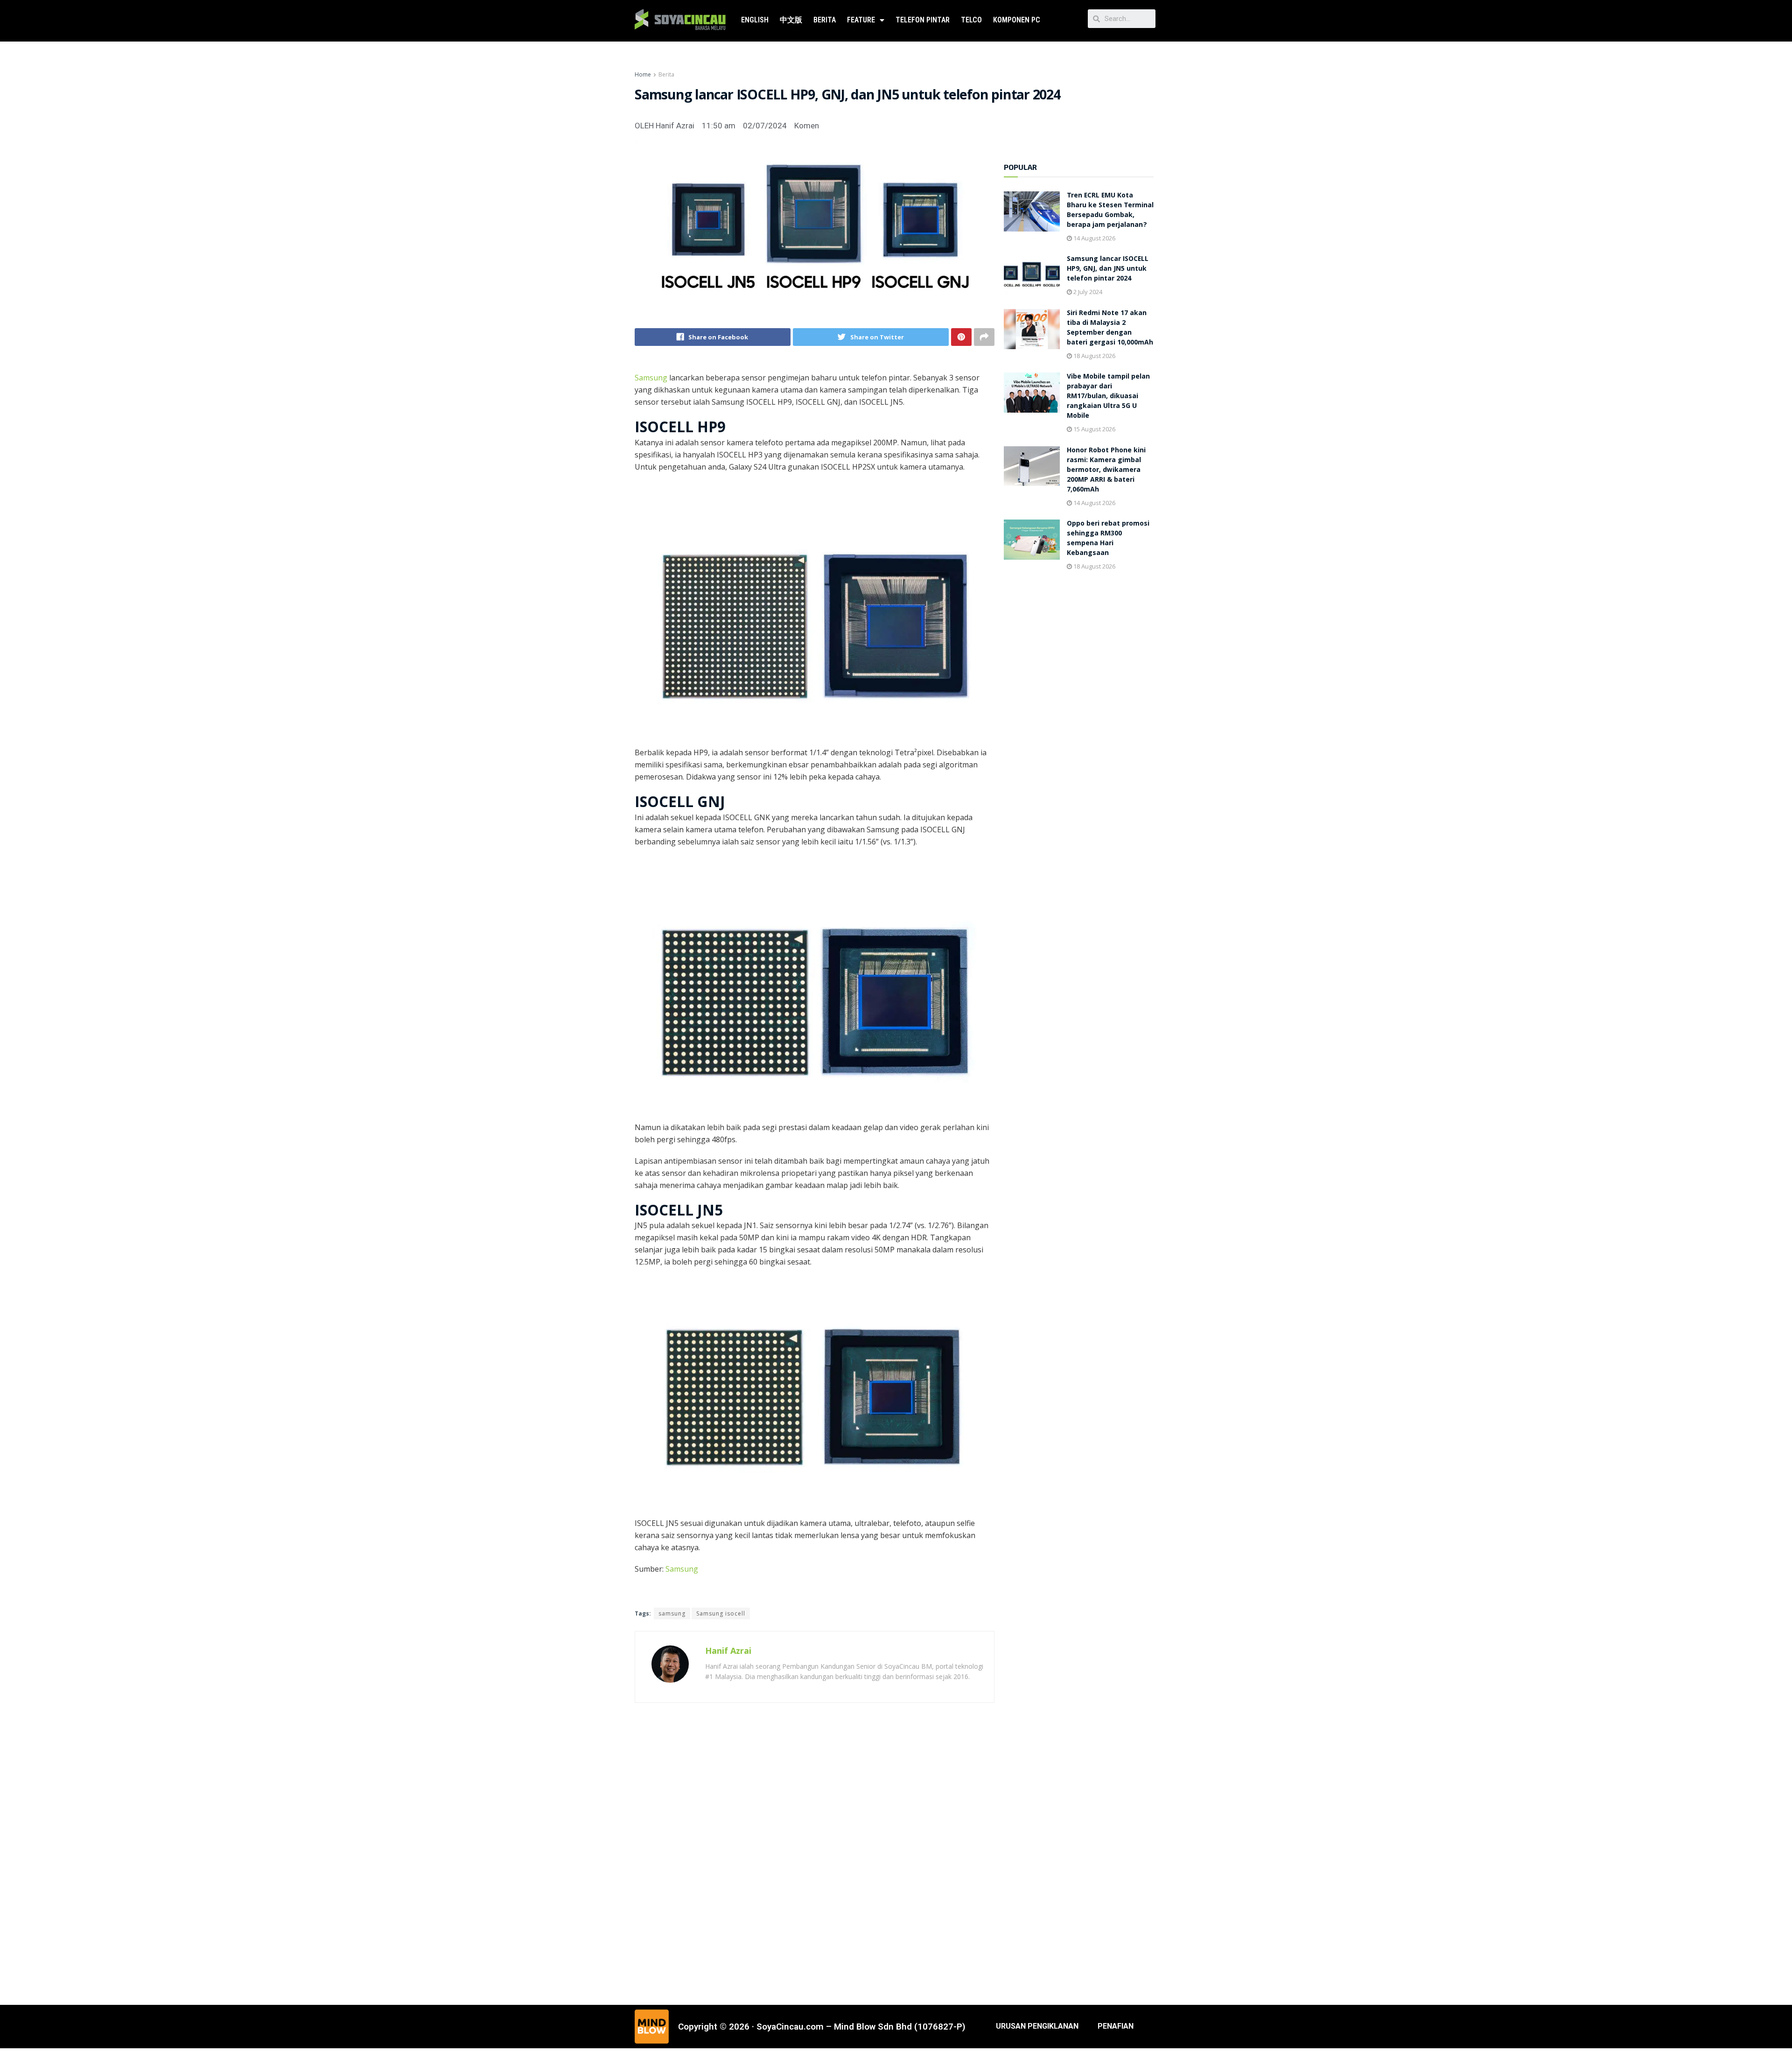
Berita (825, 20)
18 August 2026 (1094, 356)
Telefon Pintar (923, 20)
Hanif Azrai (728, 1651)
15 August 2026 (1094, 429)
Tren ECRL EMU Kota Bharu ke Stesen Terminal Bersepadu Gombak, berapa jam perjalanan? (1110, 211)
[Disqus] (815, 1852)
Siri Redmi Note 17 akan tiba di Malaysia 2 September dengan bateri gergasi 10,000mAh (1110, 328)
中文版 (791, 20)
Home (643, 74)
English (755, 20)
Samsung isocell (721, 1613)
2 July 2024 (1087, 292)
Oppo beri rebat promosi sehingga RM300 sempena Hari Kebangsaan (1108, 539)
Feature (861, 20)
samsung (672, 1613)
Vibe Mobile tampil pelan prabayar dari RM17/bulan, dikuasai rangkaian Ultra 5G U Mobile (1108, 397)
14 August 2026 (1094, 238)
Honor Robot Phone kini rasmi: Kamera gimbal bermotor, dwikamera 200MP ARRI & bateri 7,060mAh (1106, 471)
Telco (971, 20)
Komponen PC (1017, 20)
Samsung (652, 378)
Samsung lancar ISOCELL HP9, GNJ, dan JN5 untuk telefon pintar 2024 (1108, 269)
